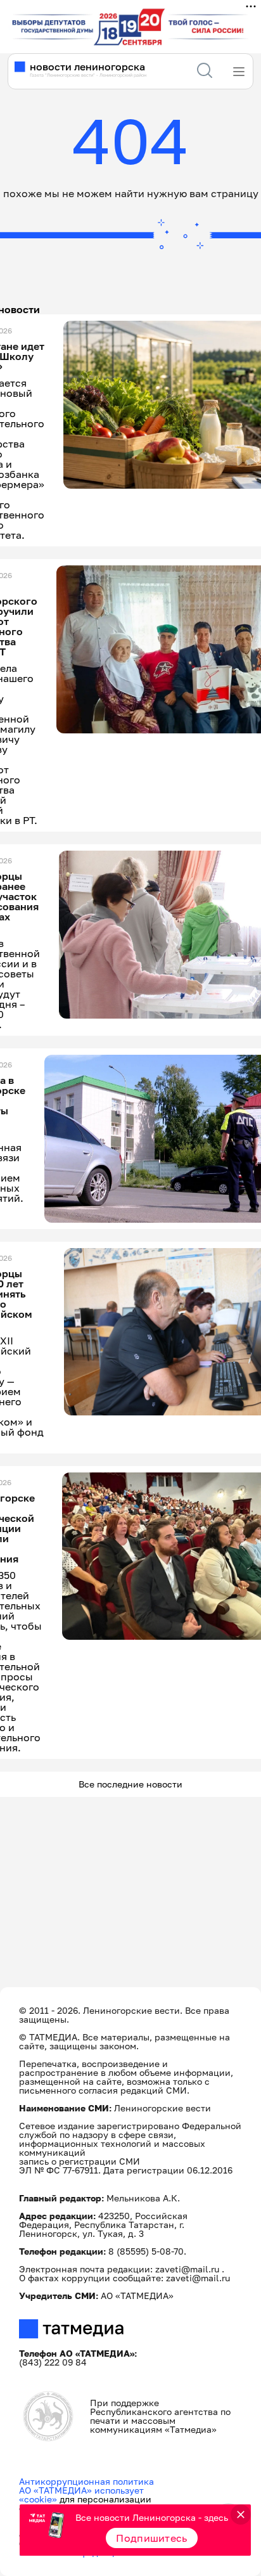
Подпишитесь (152, 2538)
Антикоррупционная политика (86, 2481)
